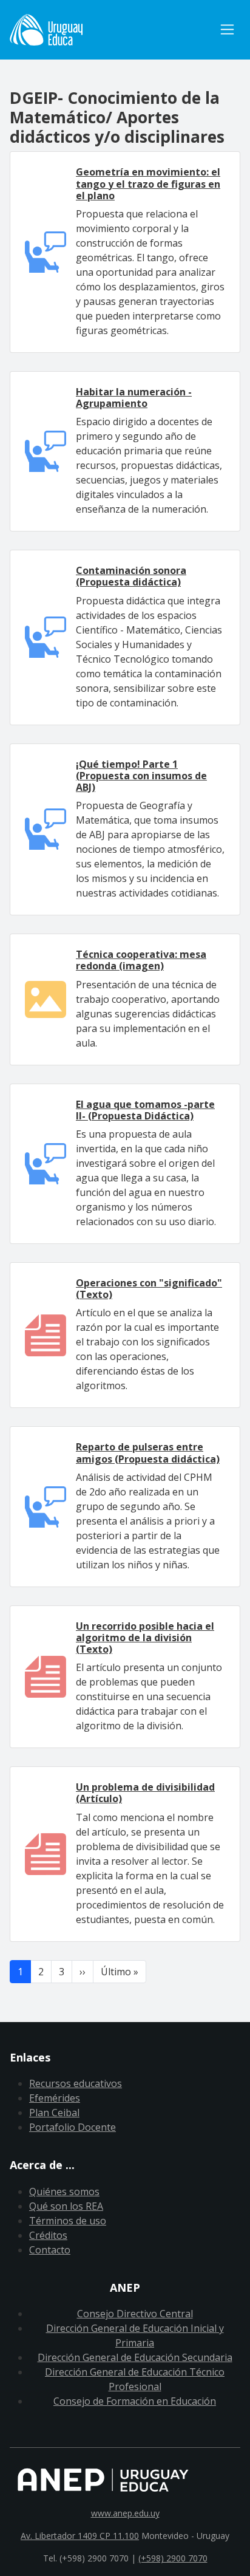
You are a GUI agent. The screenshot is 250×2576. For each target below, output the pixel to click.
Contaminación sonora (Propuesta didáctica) (131, 576)
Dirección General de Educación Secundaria (135, 2357)
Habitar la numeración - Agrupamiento (134, 398)
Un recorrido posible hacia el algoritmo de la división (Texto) (145, 1638)
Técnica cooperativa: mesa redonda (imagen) (141, 960)
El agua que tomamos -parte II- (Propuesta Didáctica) (145, 1110)
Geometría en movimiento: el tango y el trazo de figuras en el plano (148, 183)
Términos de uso (68, 2221)
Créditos (48, 2235)
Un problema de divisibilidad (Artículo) (145, 1793)
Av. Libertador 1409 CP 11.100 (80, 2536)
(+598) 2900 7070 (173, 2558)
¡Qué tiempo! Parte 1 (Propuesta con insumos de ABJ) (141, 776)
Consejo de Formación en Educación (135, 2401)
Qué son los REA (66, 2206)
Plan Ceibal (54, 2113)
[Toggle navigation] (227, 29)
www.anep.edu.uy (125, 2513)
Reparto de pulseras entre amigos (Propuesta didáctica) (148, 1453)
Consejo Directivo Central (135, 2314)
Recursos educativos (76, 2083)
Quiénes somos (64, 2192)
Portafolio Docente (73, 2127)
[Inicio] (112, 30)
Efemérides (55, 2098)
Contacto (50, 2250)
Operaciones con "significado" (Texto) (149, 1289)
